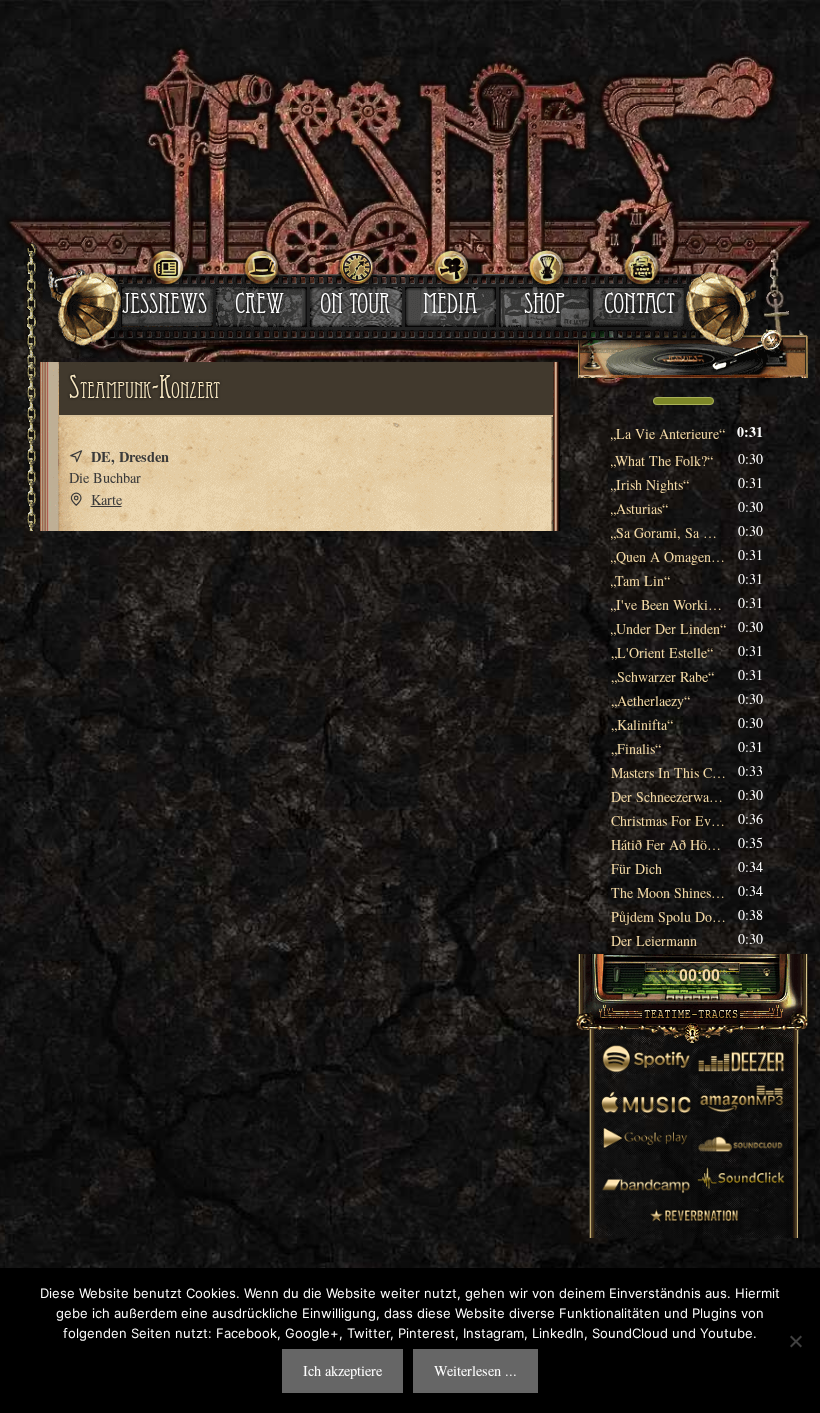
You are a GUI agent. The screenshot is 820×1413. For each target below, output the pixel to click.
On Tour (355, 307)
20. (668, 892)
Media (450, 307)
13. (642, 724)
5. (668, 532)
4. (639, 508)
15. (668, 772)
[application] (692, 403)
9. (668, 628)
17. (668, 820)
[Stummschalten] (628, 401)
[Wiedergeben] (662, 977)
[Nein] (795, 1341)
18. (668, 844)
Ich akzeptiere (342, 1370)
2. (662, 460)
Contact (639, 307)
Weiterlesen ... (475, 1370)
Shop (544, 307)
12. (650, 700)
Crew (259, 307)
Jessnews (164, 307)
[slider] (683, 399)
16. (668, 796)
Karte (106, 499)
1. (668, 433)
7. (640, 580)
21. (668, 916)
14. (636, 748)
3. (650, 484)
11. (662, 676)
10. (662, 652)
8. (668, 604)
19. (636, 868)
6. (668, 556)
